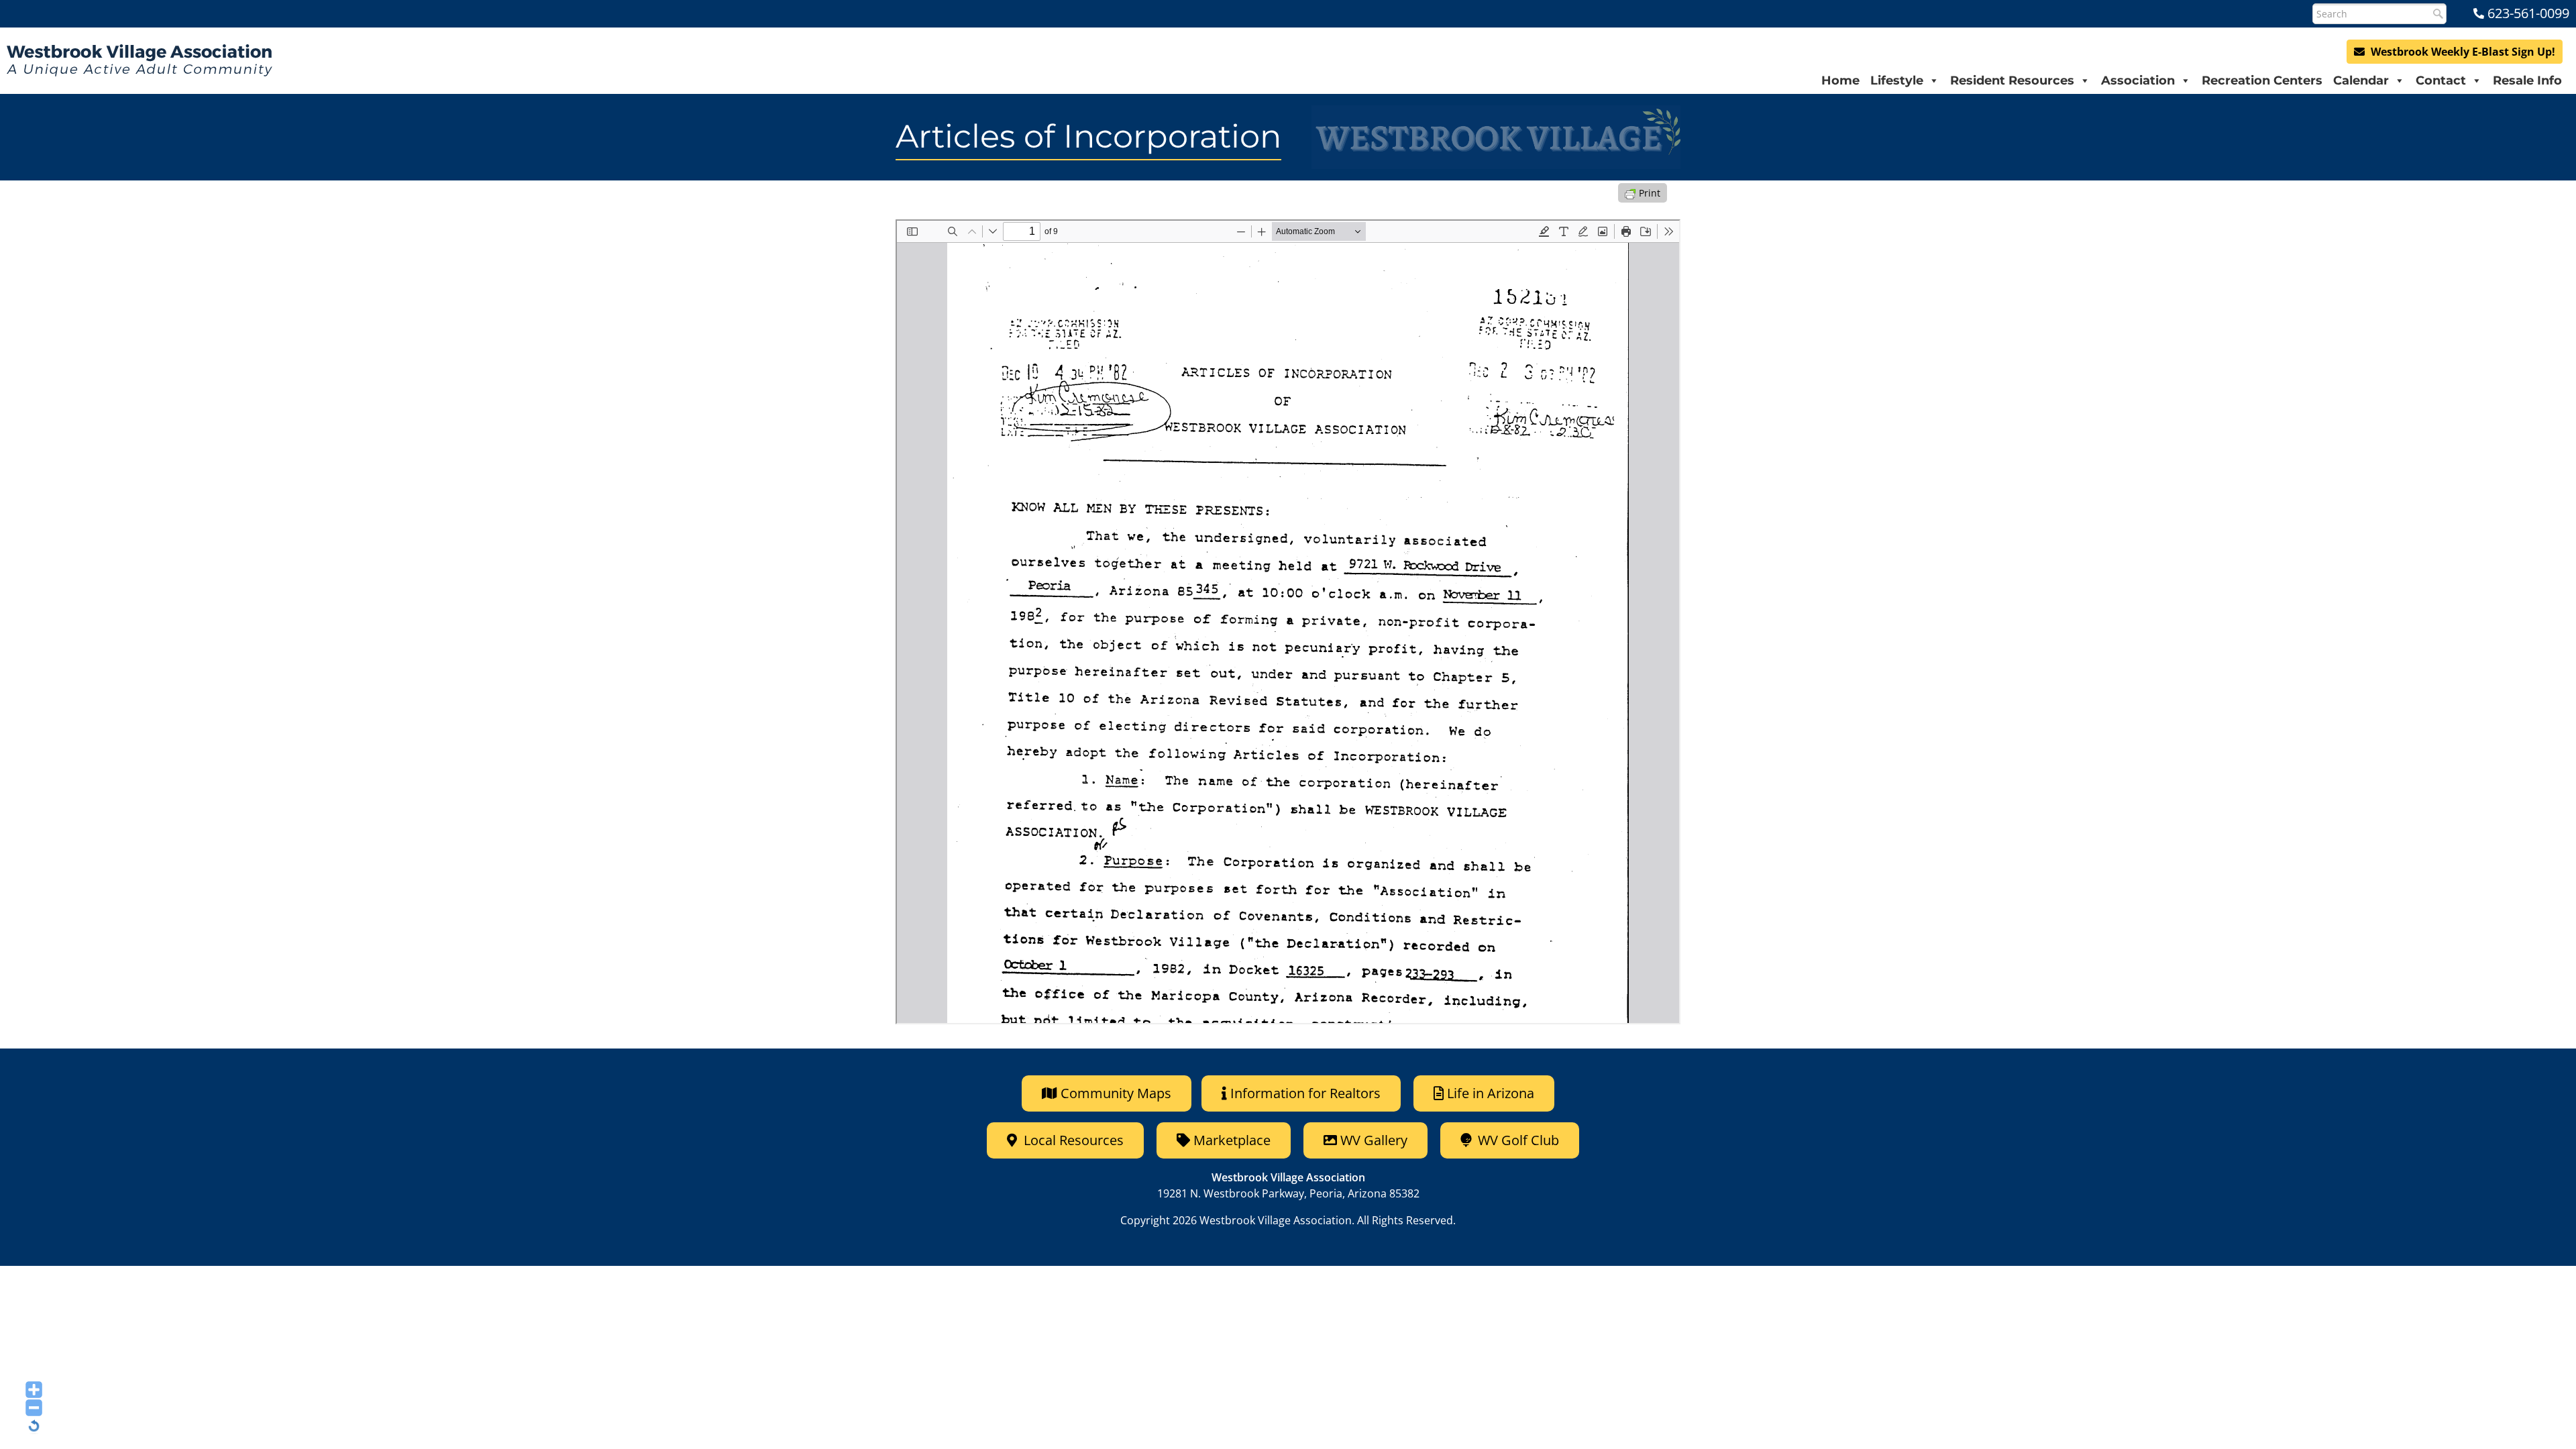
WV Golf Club (1517, 1140)
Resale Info (2527, 80)
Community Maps (1114, 1093)
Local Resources (1072, 1140)
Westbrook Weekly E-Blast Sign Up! (2462, 52)
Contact (2441, 80)
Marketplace (1230, 1140)
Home (1840, 80)
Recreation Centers (2262, 80)
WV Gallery (1374, 1140)
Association (2138, 80)
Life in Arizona (1491, 1093)
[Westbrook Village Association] (140, 60)
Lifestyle (1897, 80)
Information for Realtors (1305, 1093)
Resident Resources (2012, 80)
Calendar (2361, 80)
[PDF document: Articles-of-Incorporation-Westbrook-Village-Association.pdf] (1288, 622)
